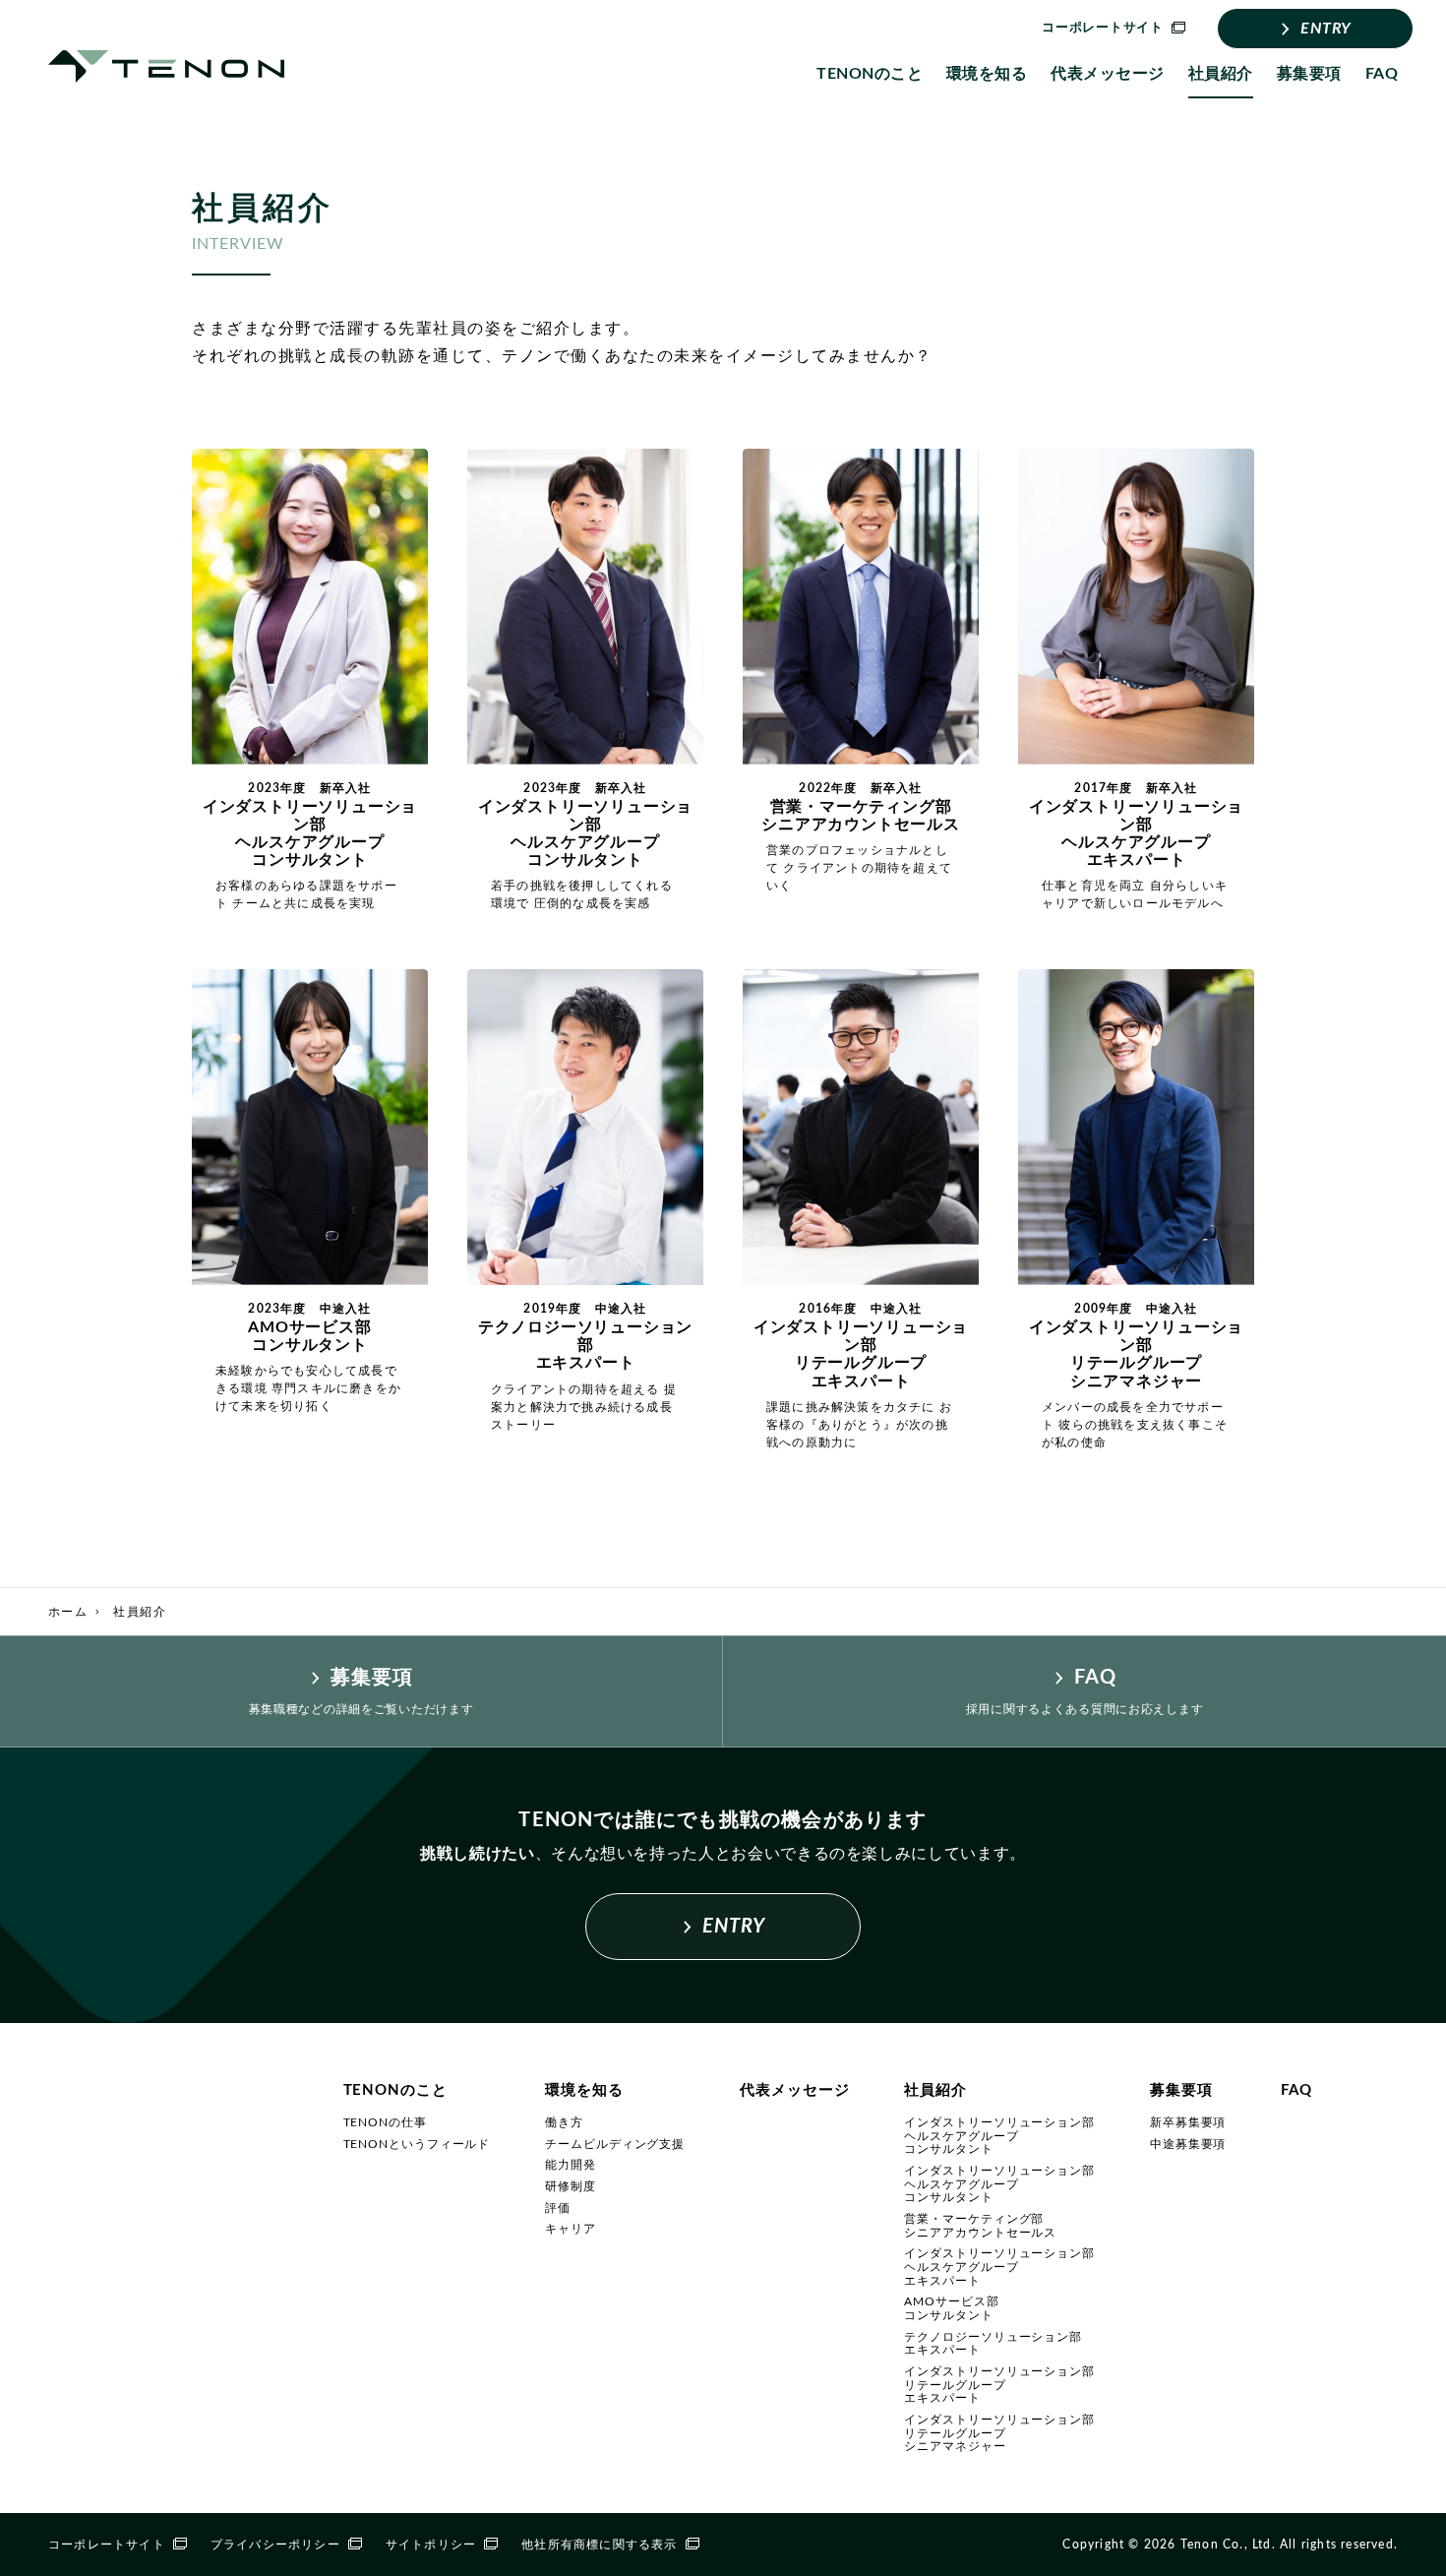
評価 (558, 2208)
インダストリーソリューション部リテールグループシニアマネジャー (999, 2433)
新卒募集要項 (1188, 2122)
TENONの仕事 (385, 2122)
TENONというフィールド (417, 2144)
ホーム (68, 1612)
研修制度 (571, 2186)
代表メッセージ (1107, 74)
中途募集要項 (1188, 2144)
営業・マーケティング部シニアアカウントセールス (980, 2226)
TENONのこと (870, 74)
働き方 (564, 2122)
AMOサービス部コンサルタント (951, 2308)
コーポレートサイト (107, 2545)
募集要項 (1309, 74)
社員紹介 (1221, 74)
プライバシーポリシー (275, 2545)
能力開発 (571, 2165)
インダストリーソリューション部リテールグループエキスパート (999, 2385)
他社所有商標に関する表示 (599, 2545)
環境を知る (987, 74)
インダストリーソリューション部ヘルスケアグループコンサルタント (999, 2136)
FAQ (1382, 74)
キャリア (571, 2229)
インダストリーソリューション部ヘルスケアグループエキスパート (999, 2267)
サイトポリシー (431, 2545)
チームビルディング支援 (615, 2144)
